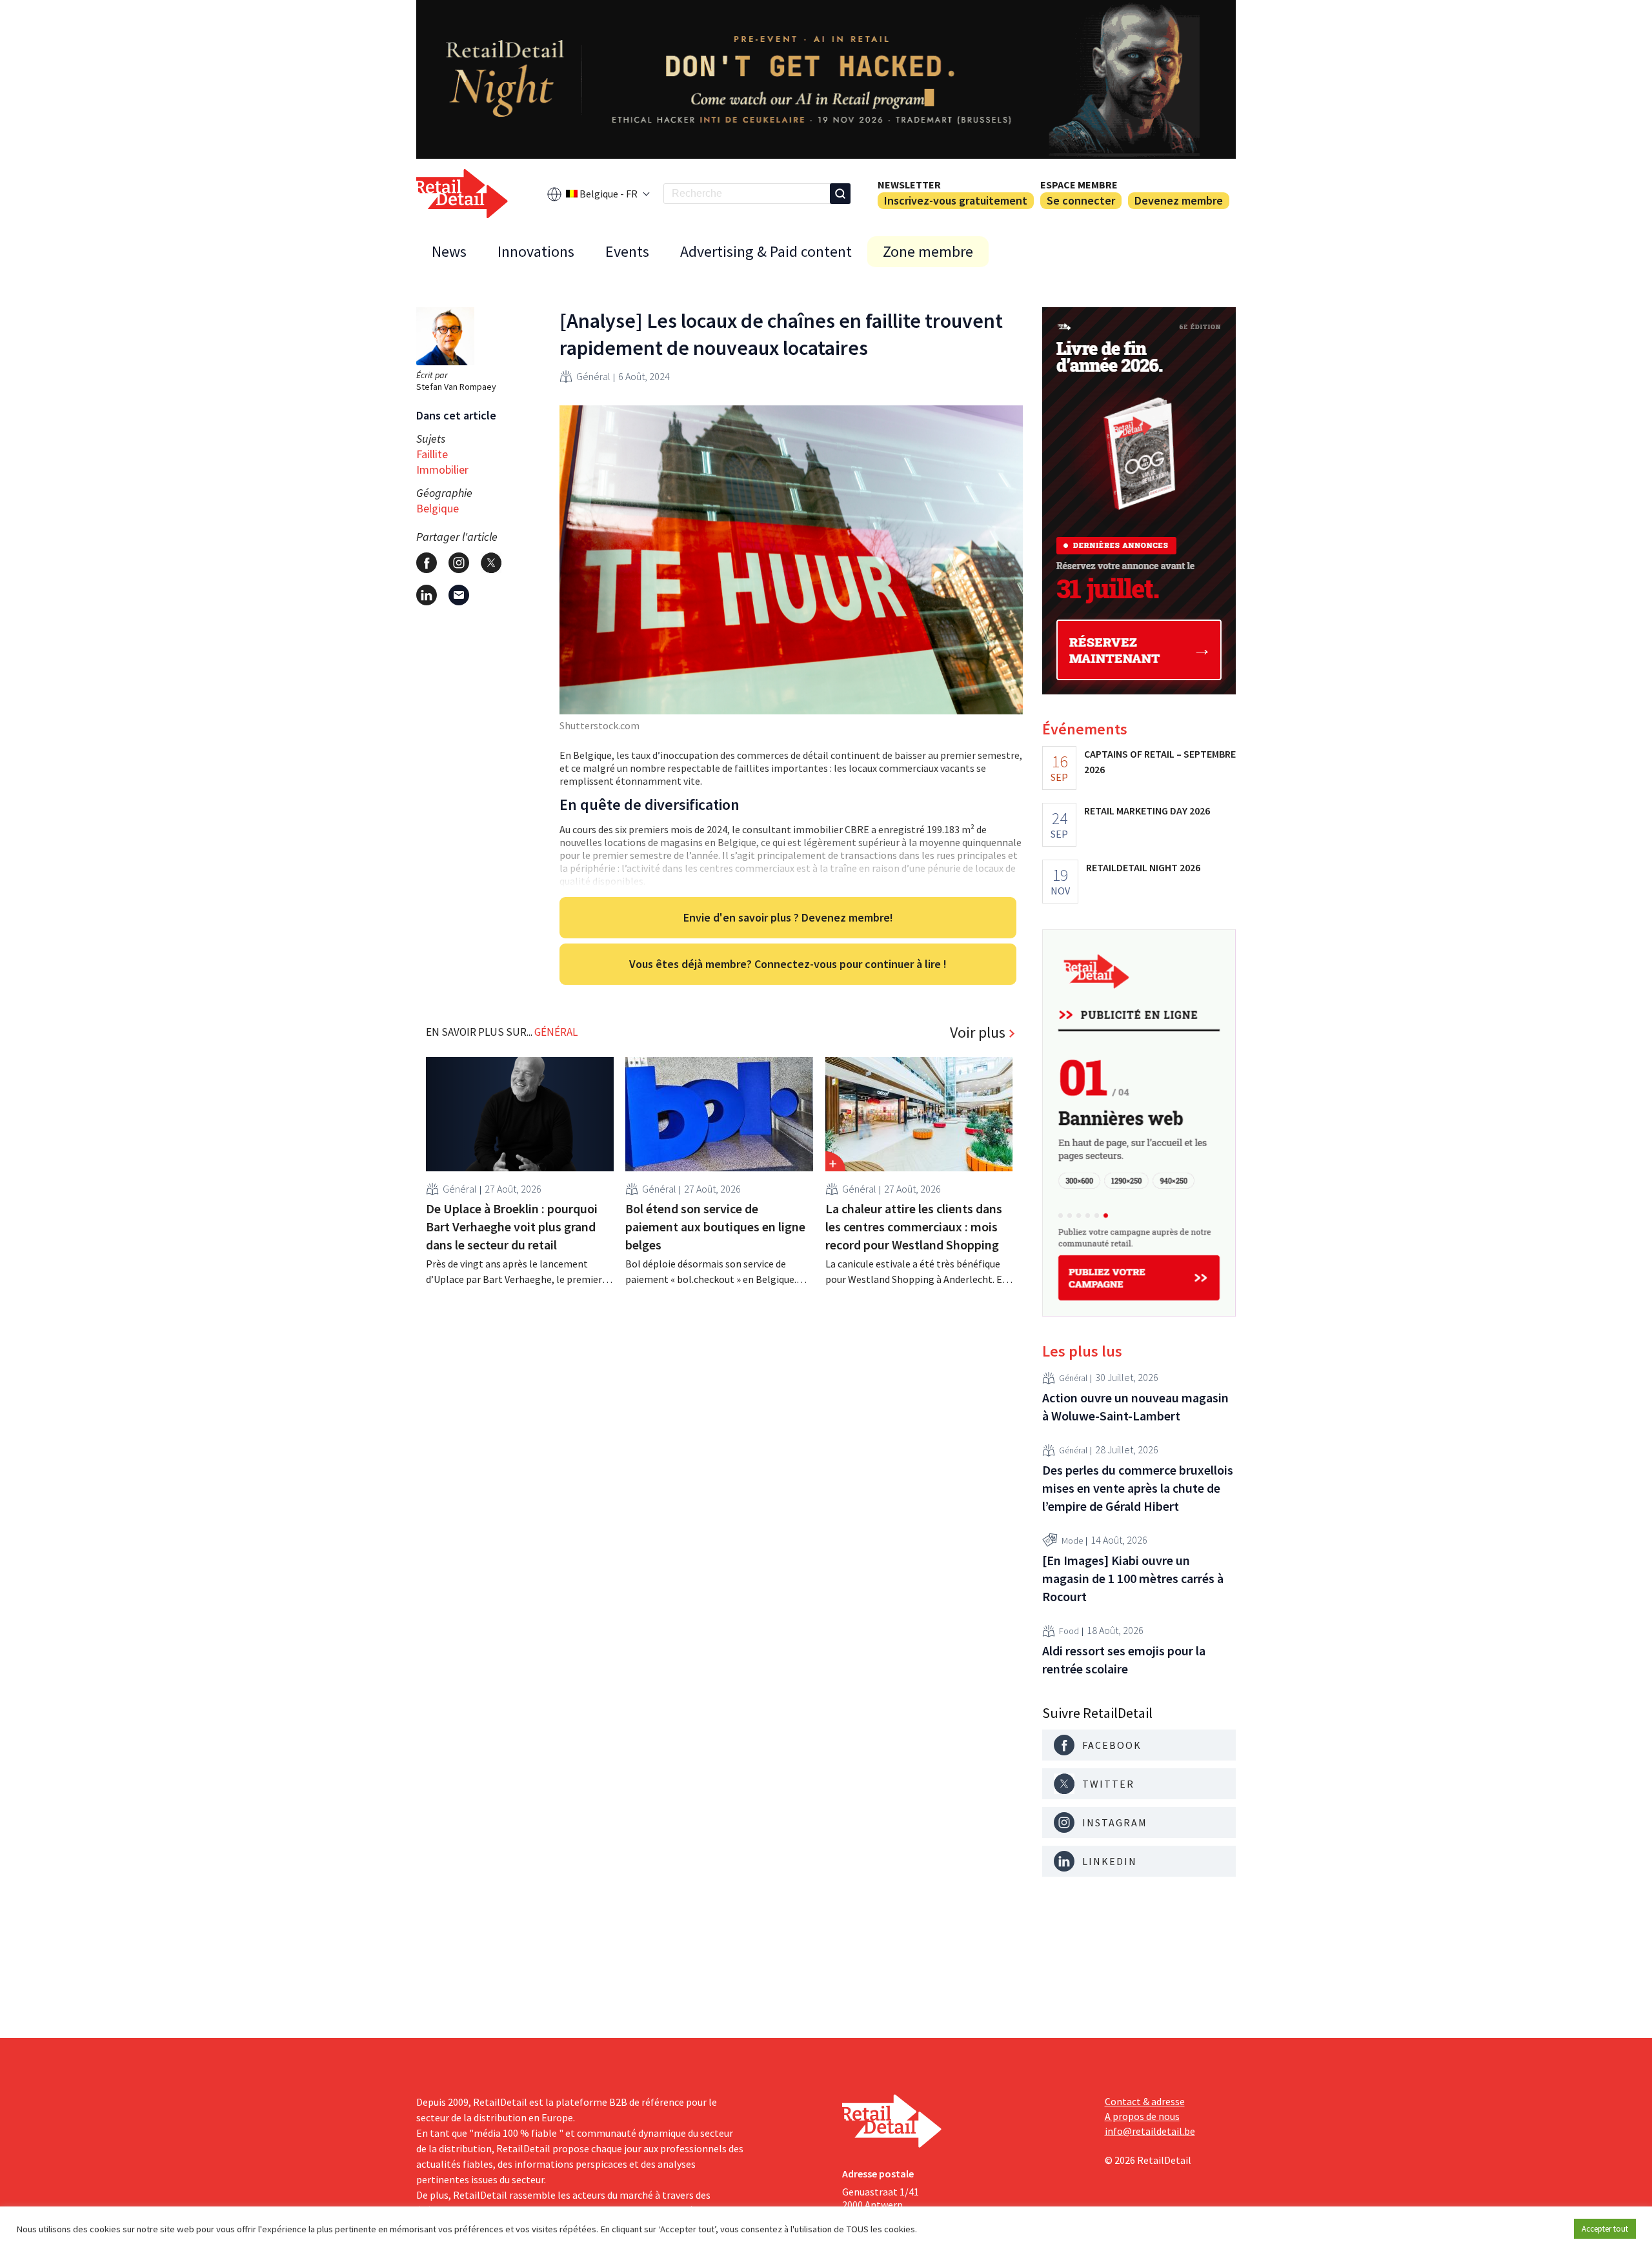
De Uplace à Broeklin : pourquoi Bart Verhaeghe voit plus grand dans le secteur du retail (512, 1226)
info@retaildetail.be (1150, 2131)
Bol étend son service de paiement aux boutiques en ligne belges (715, 1226)
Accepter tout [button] (1605, 2229)
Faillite (432, 454)
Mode (1072, 1540)
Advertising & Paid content (766, 251)
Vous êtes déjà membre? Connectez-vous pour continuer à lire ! (788, 964)
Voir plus (978, 1033)
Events (627, 251)
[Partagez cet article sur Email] (459, 595)
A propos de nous (1142, 2116)
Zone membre (928, 251)
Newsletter (909, 185)
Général (593, 376)
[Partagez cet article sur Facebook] (427, 563)
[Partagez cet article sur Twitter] (491, 563)
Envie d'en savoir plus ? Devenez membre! (788, 917)
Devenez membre (1179, 200)
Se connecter (1081, 200)
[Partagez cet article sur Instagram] (459, 563)
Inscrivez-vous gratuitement (956, 200)
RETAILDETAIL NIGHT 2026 (1143, 867)
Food (1069, 1631)
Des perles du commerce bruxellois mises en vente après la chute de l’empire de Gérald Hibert (1138, 1488)
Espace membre (1079, 185)
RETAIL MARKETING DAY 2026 (1147, 811)
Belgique (438, 508)
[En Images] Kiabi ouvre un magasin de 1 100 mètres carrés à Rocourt (1133, 1578)
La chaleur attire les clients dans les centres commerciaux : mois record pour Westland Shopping (914, 1226)
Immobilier (442, 469)
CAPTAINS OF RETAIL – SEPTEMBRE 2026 (1160, 762)
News (449, 251)
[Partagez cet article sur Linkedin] (427, 595)
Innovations (536, 251)
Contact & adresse (1145, 2101)
